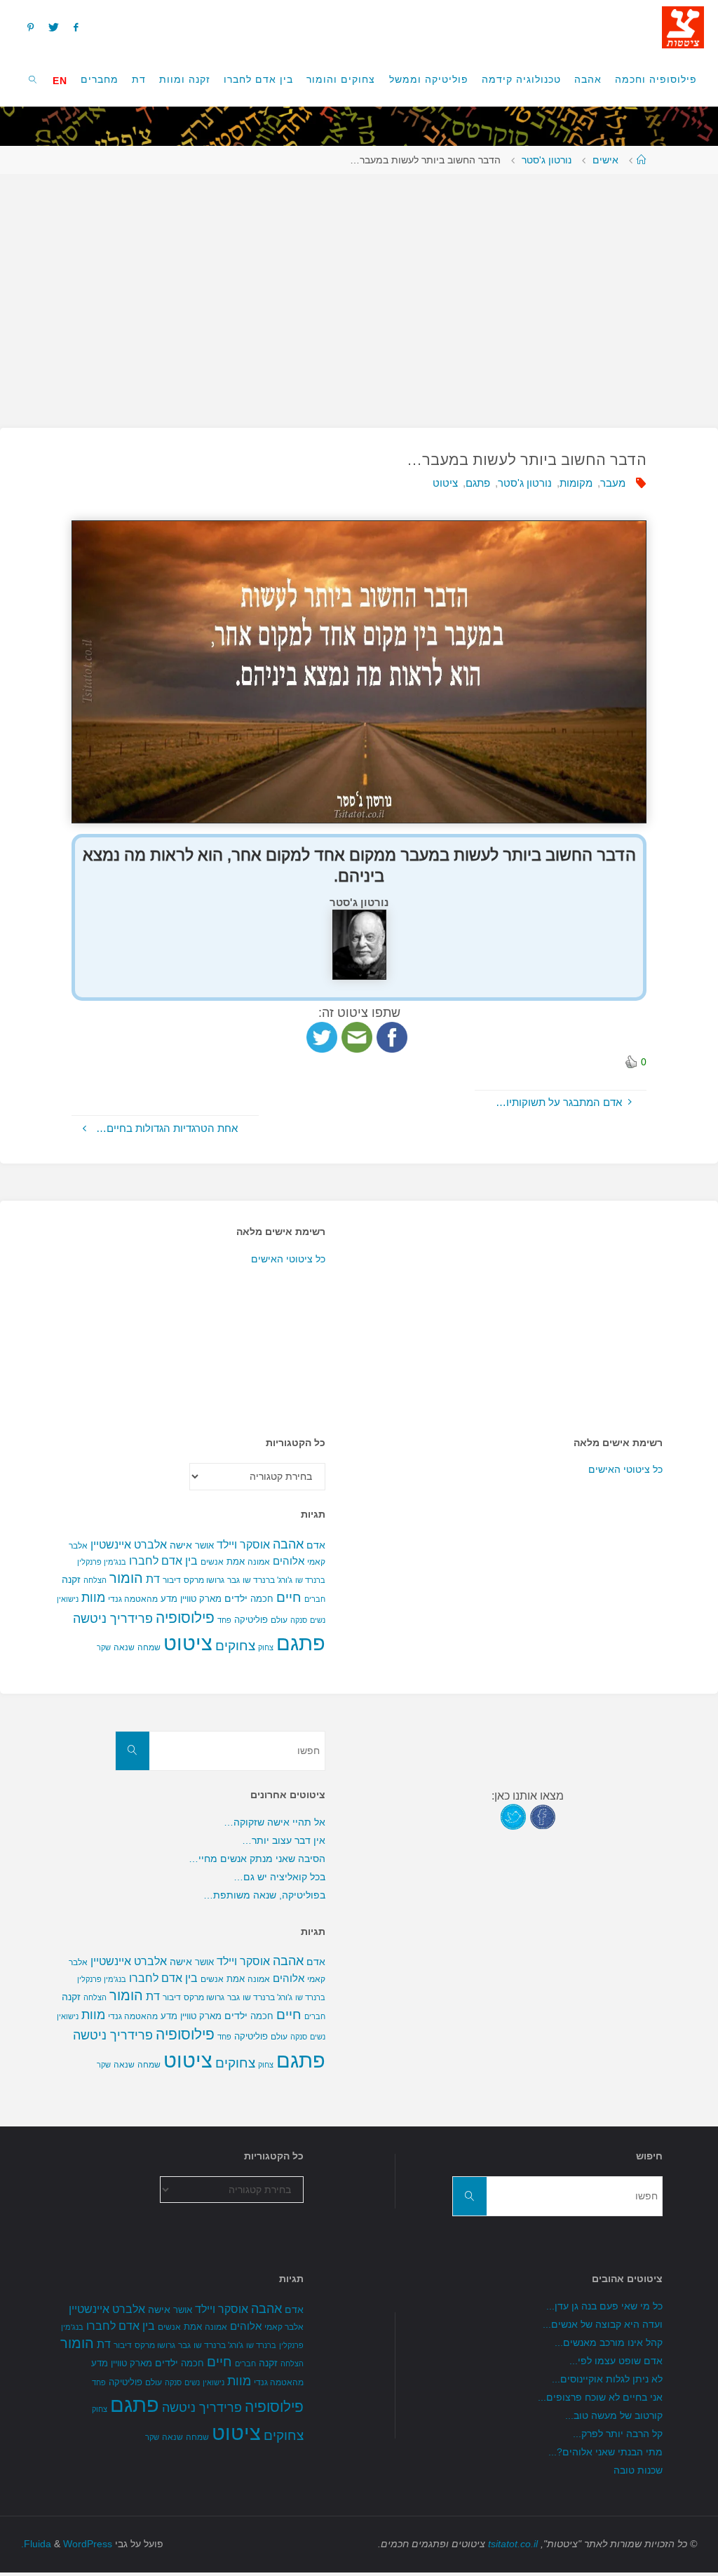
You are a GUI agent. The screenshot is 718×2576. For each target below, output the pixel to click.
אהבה (288, 1544)
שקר (104, 1647)
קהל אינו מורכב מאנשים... (609, 2343)
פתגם (478, 483)
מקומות (576, 483)
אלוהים (289, 1561)
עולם (279, 1620)
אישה (181, 1545)
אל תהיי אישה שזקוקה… (275, 1822)
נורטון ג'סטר (547, 160)
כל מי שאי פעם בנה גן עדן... (604, 2306)
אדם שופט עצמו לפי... (616, 2361)
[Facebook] (76, 27)
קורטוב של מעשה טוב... (614, 2416)
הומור (126, 1578)
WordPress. (67, 2544)
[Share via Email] (357, 1036)
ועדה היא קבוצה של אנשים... (603, 2325)
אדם (316, 1545)
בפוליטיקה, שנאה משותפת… (264, 1895)
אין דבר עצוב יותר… (284, 1841)
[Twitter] (53, 27)
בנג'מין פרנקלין (102, 1562)
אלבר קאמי (284, 2327)
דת (153, 1579)
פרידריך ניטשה (113, 1619)
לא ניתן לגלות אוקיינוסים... (607, 2379)
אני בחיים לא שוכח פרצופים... (600, 2398)
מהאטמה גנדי (133, 1599)
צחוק (266, 1647)
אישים (605, 160)
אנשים (212, 1562)
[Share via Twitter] (322, 1036)
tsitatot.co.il (513, 2544)
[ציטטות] (683, 26)
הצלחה (95, 1580)
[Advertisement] (359, 294)
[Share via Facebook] (392, 1036)
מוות (93, 1597)
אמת (236, 1562)
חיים (289, 1597)
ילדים (236, 1598)
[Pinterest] (30, 27)
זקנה (71, 1579)
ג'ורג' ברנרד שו (267, 1580)
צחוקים (235, 1646)
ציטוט (445, 483)
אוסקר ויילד (243, 1545)
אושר (204, 1545)
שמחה (149, 1647)
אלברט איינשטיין (129, 1544)
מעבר (613, 483)
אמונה (259, 1562)
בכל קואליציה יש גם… (279, 1877)
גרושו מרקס (204, 1580)
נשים (318, 1620)
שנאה (124, 1647)
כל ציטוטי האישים (288, 1259)
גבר (233, 1580)
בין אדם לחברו (163, 1560)
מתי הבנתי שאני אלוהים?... (605, 2452)
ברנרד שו (310, 1580)
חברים (315, 1599)
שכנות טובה (638, 2470)
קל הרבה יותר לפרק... (618, 2434)
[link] (33, 79)
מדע (169, 1599)
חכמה (262, 1599)
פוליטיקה (251, 1620)
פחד (224, 1620)
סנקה (299, 1620)
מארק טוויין (201, 1599)
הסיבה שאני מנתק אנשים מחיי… (257, 1859)
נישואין (68, 1599)
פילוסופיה (185, 1618)
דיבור (172, 1580)
